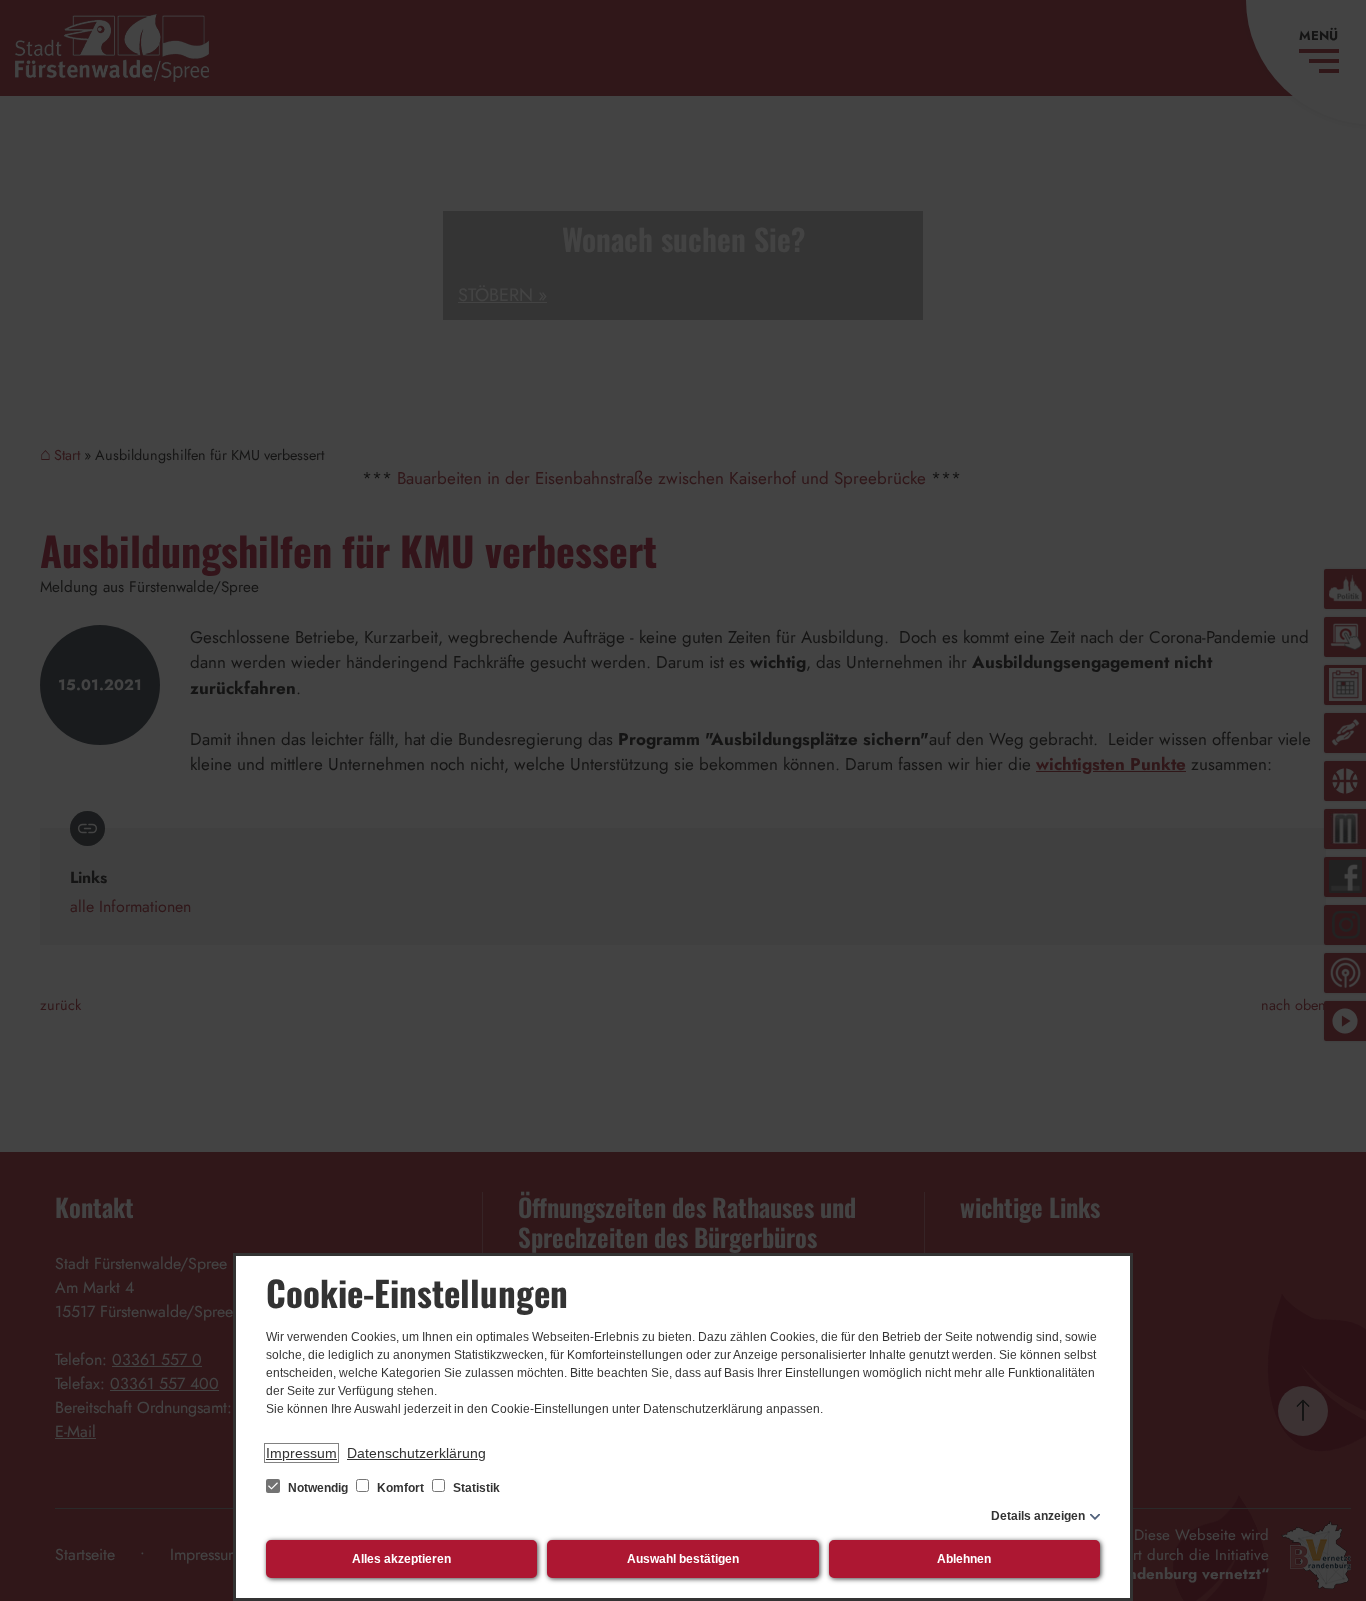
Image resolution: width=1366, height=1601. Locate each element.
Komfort (400, 1488)
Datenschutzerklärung (416, 1453)
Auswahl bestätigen (683, 1559)
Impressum (301, 1453)
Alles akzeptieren (401, 1559)
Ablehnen (964, 1559)
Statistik (475, 1488)
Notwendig (318, 1488)
